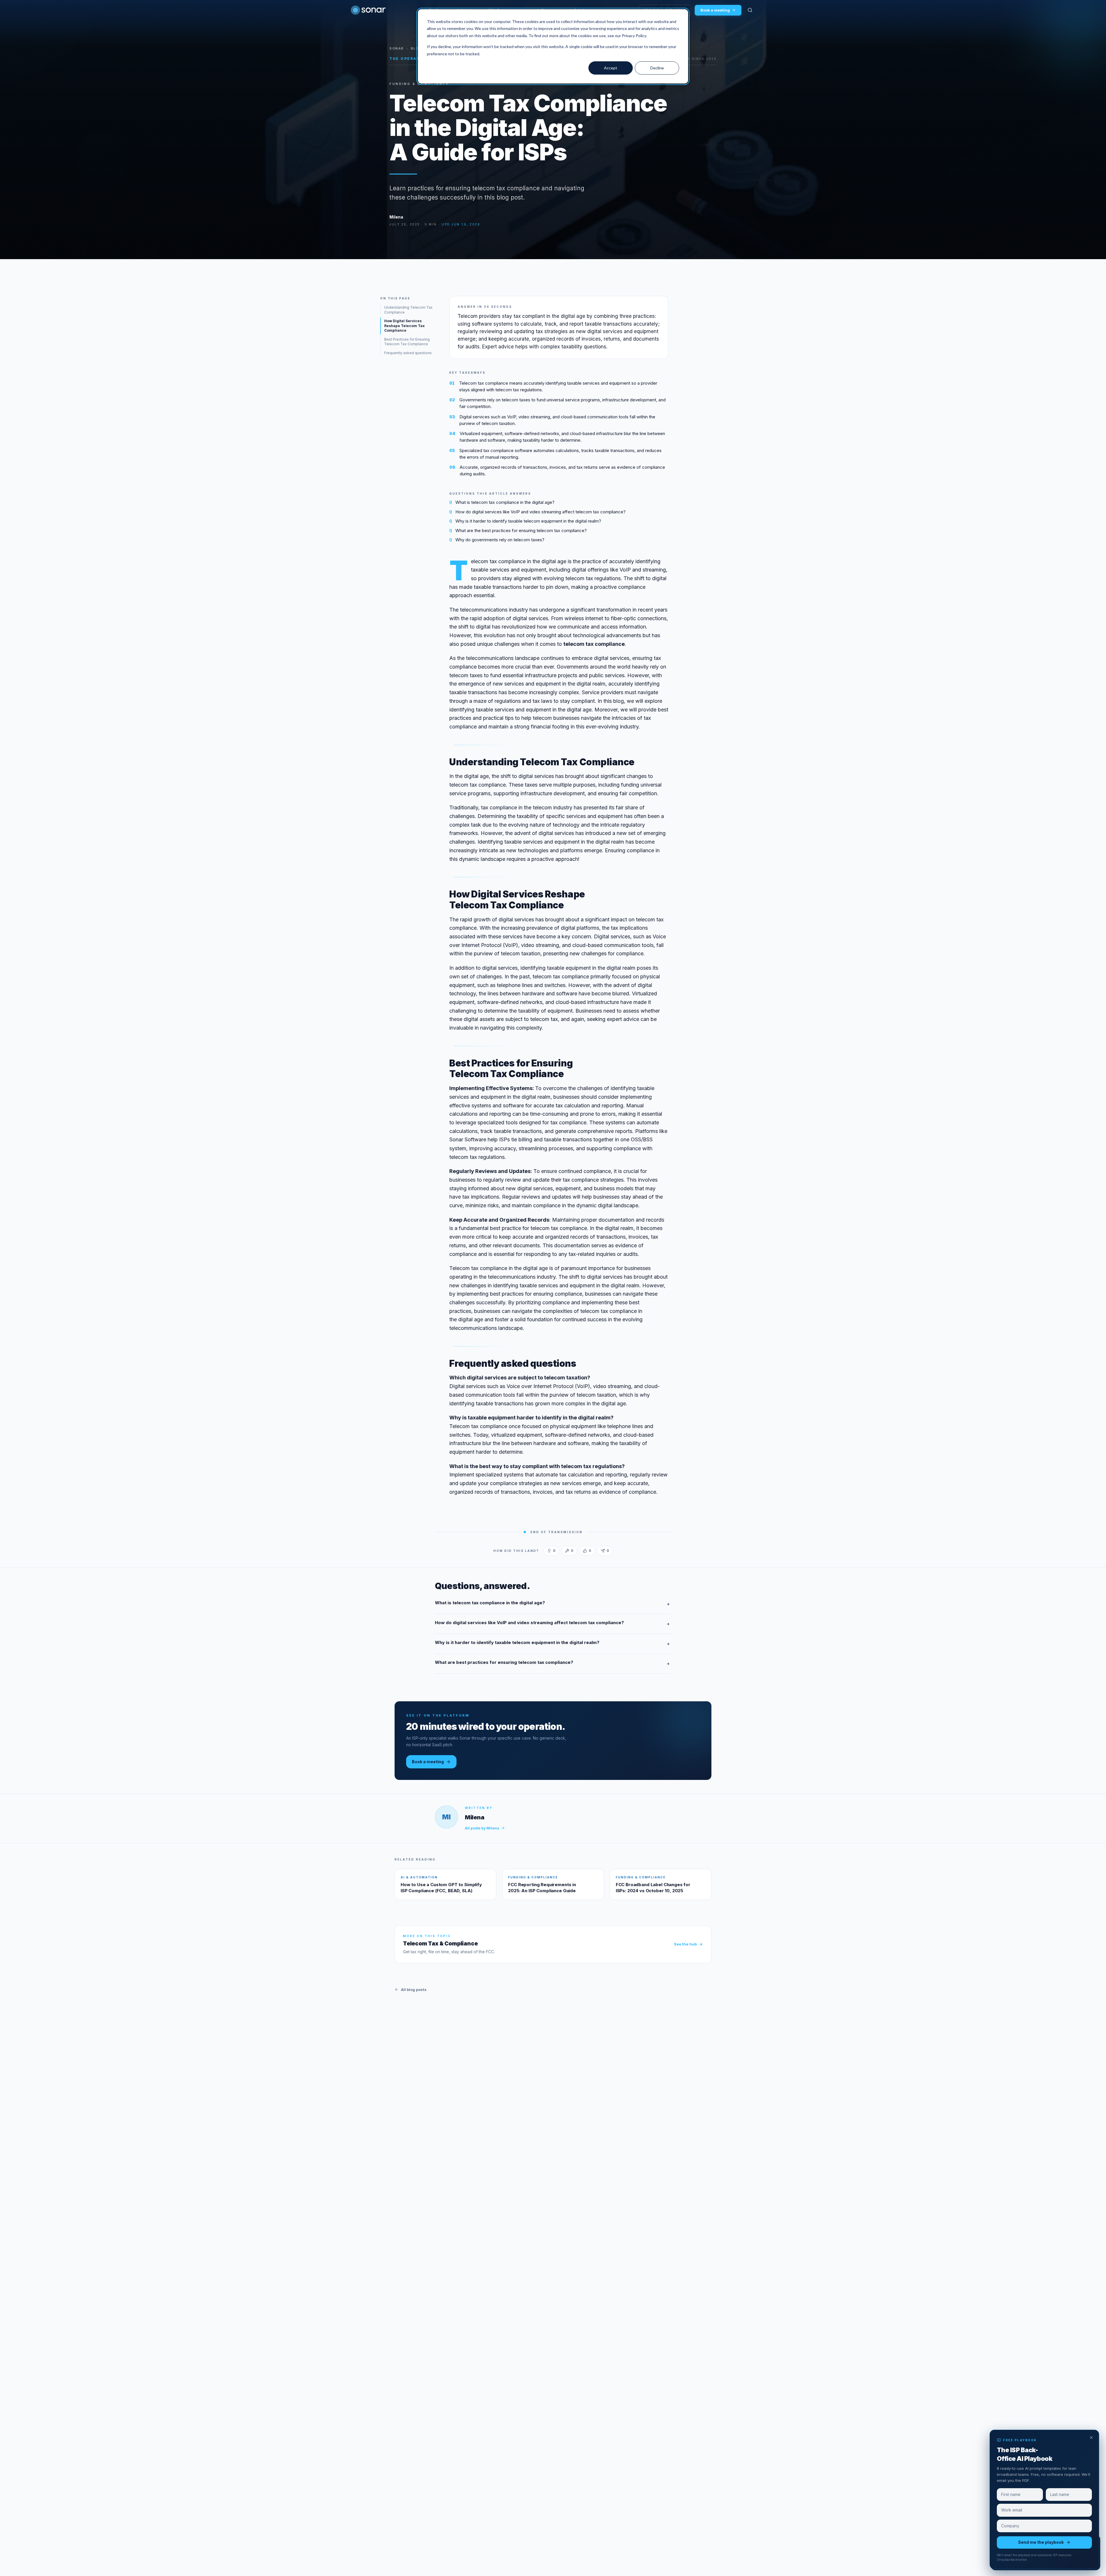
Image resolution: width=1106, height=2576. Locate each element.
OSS (636, 1139)
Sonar (397, 48)
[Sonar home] (368, 10)
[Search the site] (750, 10)
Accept (611, 68)
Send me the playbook (1041, 2542)
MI (446, 1817)
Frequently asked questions (408, 353)
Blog (416, 48)
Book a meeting (715, 10)
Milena (396, 217)
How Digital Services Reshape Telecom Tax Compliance (404, 326)
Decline (657, 68)
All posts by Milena (482, 1828)
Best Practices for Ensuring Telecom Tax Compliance (407, 342)
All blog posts (414, 1990)
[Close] (1091, 2438)
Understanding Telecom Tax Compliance (408, 310)
